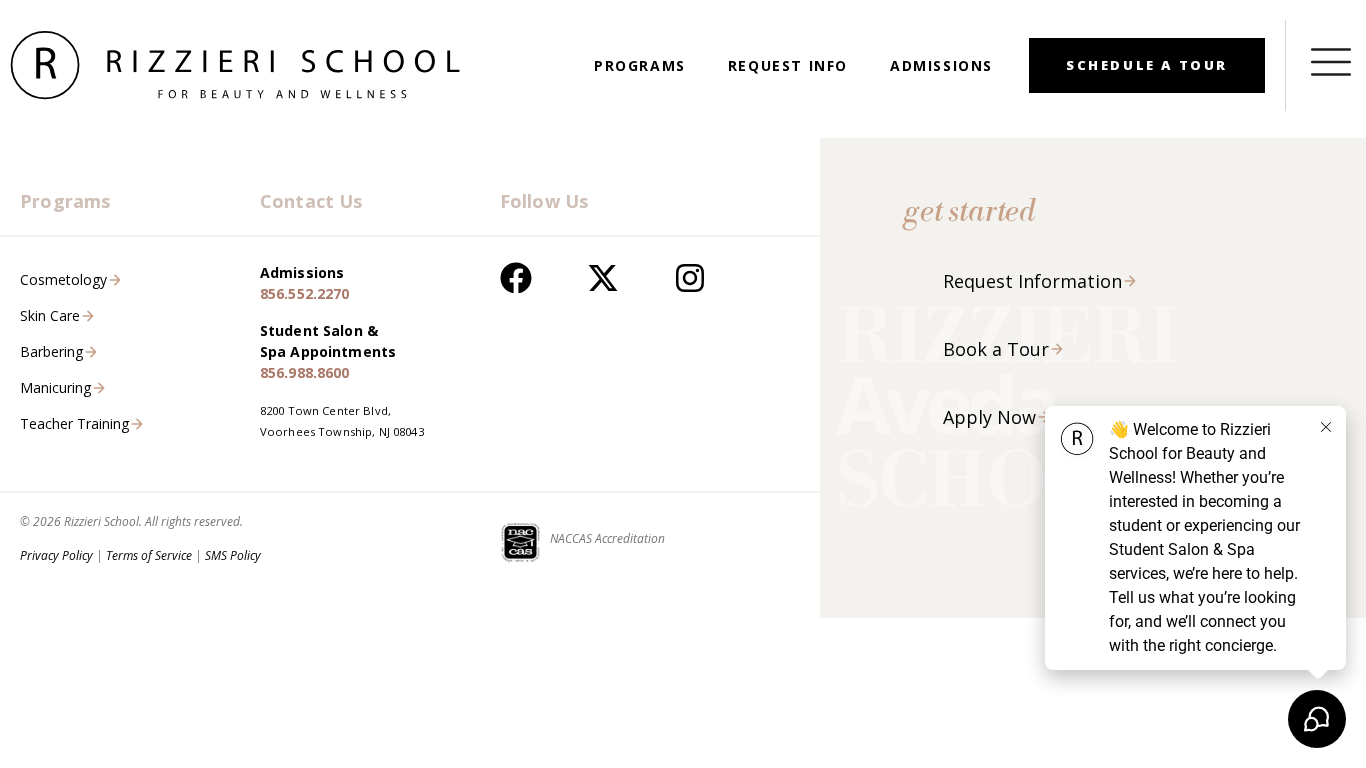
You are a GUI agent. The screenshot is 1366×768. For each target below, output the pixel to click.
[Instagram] (690, 278)
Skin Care (50, 315)
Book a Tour (996, 349)
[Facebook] (516, 278)
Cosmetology (63, 279)
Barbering (51, 351)
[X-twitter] (603, 278)
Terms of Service (149, 555)
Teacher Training (74, 423)
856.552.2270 (305, 293)
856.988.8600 (305, 372)
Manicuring (55, 387)
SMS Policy (233, 555)
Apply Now (989, 417)
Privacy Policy (56, 555)
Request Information (1032, 281)
